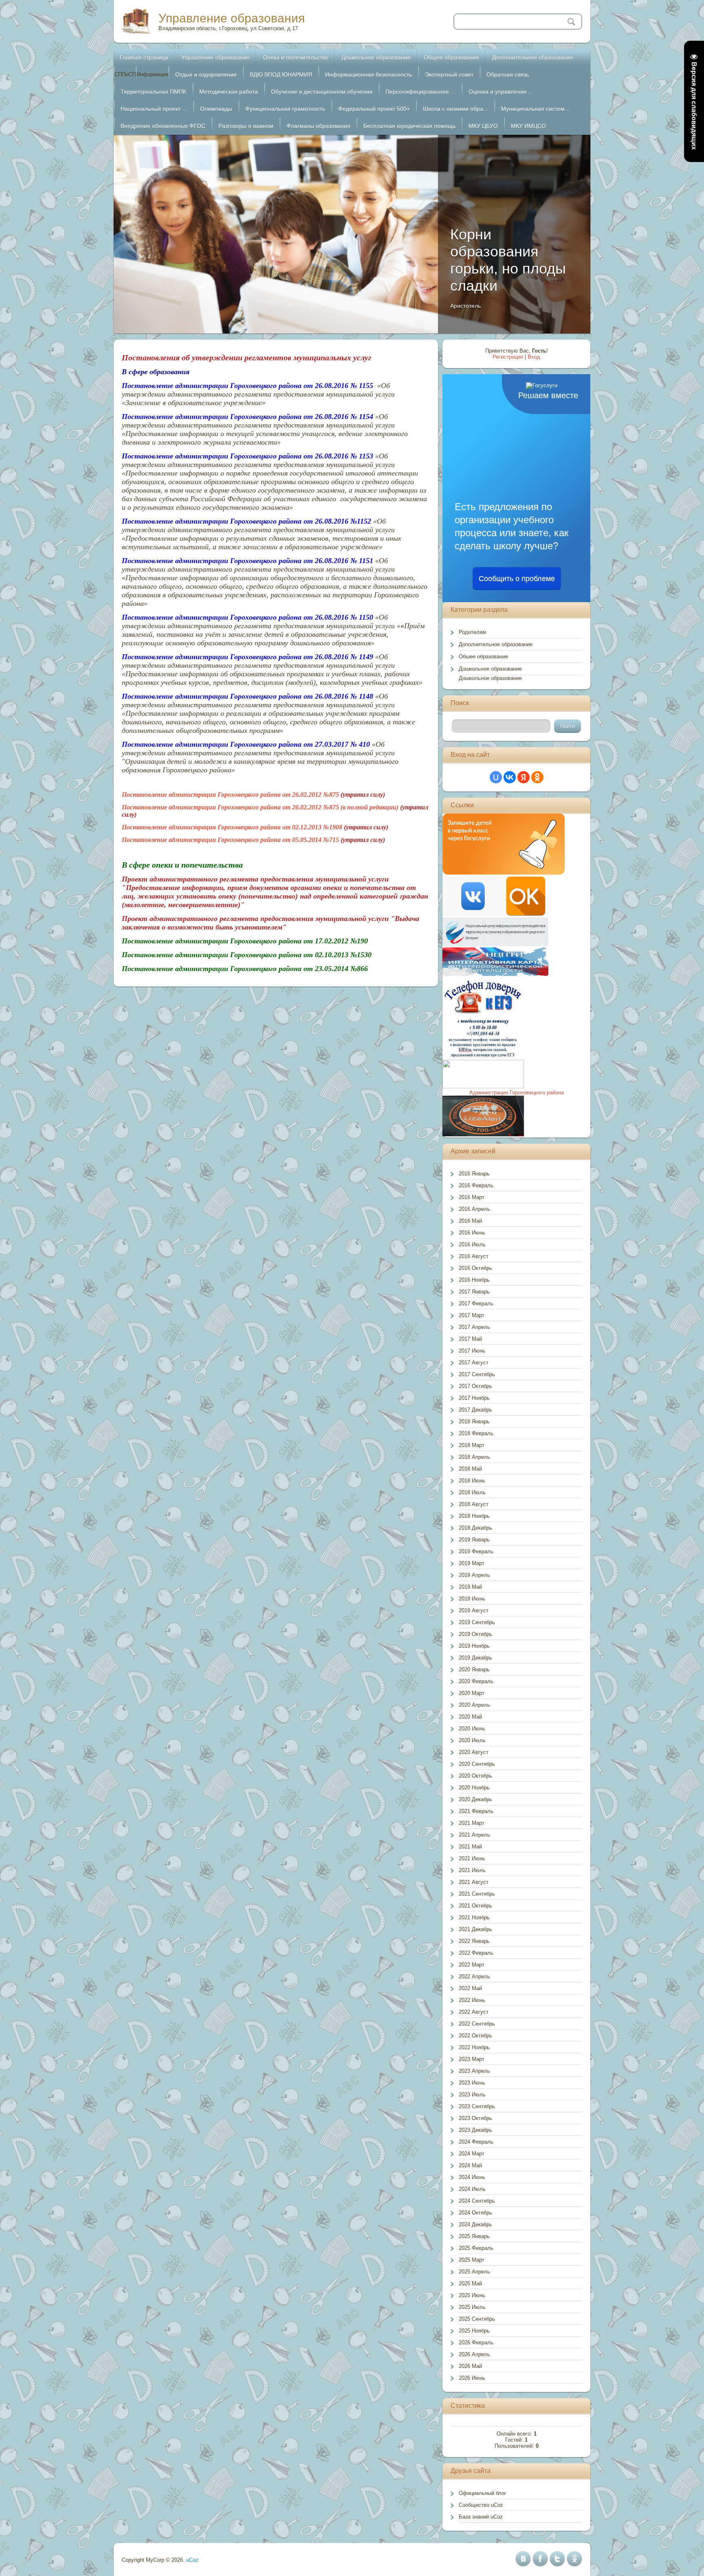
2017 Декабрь (475, 1410)
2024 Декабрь (475, 2224)
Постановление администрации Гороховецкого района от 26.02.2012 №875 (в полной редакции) (260, 807)
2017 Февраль (476, 1303)
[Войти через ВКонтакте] (510, 777)
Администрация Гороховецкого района (517, 1093)
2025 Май (470, 2283)
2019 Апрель (474, 1575)
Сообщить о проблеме (517, 579)
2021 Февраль (476, 1811)
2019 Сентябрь (477, 1622)
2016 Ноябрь (474, 1280)
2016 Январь (474, 1174)
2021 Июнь (472, 1858)
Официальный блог (483, 2493)
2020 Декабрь (475, 1799)
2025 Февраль (476, 2248)
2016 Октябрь (475, 1268)
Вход (534, 357)
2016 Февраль (476, 1185)
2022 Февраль (476, 1953)
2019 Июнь (472, 1599)
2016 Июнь (472, 1233)
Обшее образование (483, 657)
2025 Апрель (474, 2272)
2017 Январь (474, 1292)
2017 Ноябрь (474, 1398)
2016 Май (470, 1221)
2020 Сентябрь (477, 1764)
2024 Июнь (472, 2177)
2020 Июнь (472, 1729)
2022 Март (472, 1965)
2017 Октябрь (475, 1386)
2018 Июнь (472, 1481)
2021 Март (472, 1823)
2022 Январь (474, 1941)
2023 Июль (472, 2095)
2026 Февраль (476, 2343)
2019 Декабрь (475, 1658)
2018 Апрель (474, 1457)
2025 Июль (472, 2307)
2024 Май (470, 2165)
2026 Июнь (472, 2378)
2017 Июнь (472, 1351)
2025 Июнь (472, 2295)
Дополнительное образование (496, 644)
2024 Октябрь (475, 2213)
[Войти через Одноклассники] (537, 777)
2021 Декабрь (475, 1929)
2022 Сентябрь (477, 2024)
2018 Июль (472, 1492)
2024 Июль (472, 2189)
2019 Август (474, 1610)
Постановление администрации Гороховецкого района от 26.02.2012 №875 (230, 795)
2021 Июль (472, 1870)
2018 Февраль (476, 1433)
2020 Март (472, 1693)
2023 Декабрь (475, 2130)
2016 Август (474, 1256)
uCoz (192, 2560)
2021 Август (474, 1882)
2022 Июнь (472, 2000)
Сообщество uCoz (481, 2505)
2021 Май (470, 1847)
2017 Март (472, 1315)
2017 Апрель (474, 1327)
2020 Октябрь (475, 1776)
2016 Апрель (474, 1209)
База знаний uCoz (481, 2517)
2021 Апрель (474, 1835)
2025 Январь (474, 2236)
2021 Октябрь (475, 1906)
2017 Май (470, 1339)
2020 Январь (474, 1669)
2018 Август (474, 1504)
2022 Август (474, 2012)
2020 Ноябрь (474, 1788)
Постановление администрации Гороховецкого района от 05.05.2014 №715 (230, 840)
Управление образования (232, 18)
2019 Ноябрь (474, 1646)
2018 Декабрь (475, 1528)
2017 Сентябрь (477, 1374)
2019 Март (472, 1563)
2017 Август (474, 1363)
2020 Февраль (476, 1681)
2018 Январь (474, 1422)
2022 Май (470, 1988)
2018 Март (472, 1445)
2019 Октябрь (475, 1634)
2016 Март (472, 1197)
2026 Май (470, 2366)
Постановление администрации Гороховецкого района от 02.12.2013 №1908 (232, 827)
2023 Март (472, 2059)
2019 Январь (474, 1540)
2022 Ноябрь (474, 2047)
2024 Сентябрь (477, 2201)
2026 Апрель (474, 2354)
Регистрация (508, 357)
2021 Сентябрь (477, 1894)
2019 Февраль (476, 1551)
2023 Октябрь (475, 2118)
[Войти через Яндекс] (524, 777)
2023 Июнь (472, 2083)
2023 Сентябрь (477, 2106)
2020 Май (470, 1717)
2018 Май (470, 1469)
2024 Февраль (476, 2142)
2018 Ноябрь (474, 1516)
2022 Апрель (474, 1976)
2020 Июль (472, 1740)
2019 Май (470, 1587)
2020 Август (474, 1752)
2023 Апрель (474, 2071)
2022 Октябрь (475, 2036)
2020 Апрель (474, 1705)
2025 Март (472, 2260)
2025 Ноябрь (474, 2331)
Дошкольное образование (490, 669)
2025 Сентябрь (477, 2319)
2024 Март (472, 2154)
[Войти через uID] (496, 777)
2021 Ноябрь (474, 1917)
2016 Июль (472, 1244)
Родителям (472, 632)
